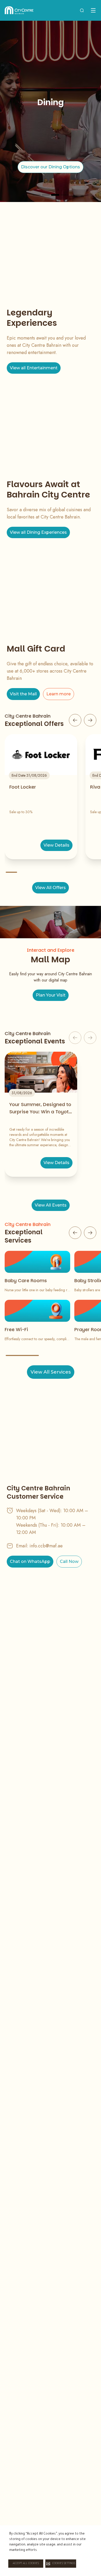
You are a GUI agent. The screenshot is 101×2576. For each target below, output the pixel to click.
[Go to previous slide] (75, 720)
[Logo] (19, 10)
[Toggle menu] (93, 10)
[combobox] (82, 10)
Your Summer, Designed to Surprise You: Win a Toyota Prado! (41, 1108)
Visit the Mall (23, 694)
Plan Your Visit (51, 995)
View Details (56, 845)
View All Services (51, 1372)
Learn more (59, 694)
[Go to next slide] (90, 720)
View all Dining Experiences (38, 532)
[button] (61, 2564)
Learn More (51, 171)
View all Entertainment (34, 368)
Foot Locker (23, 787)
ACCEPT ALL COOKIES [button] (26, 2564)
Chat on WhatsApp (30, 1561)
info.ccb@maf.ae (46, 1546)
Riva (95, 787)
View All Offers (51, 888)
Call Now (69, 1561)
